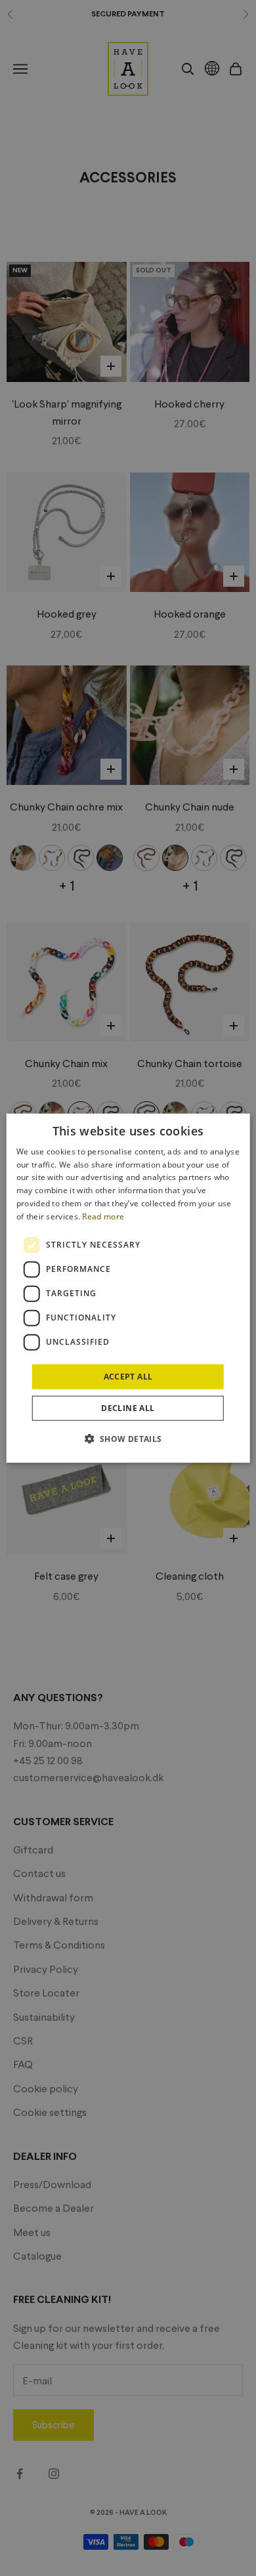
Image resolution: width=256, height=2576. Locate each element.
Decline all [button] (128, 1408)
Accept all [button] (128, 1376)
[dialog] (128, 1288)
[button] (128, 1439)
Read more (103, 1216)
